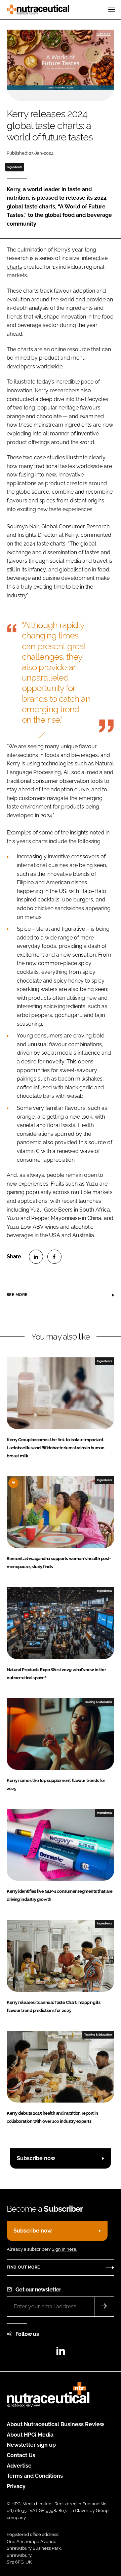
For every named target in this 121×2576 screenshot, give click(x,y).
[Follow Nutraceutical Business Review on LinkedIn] (61, 2353)
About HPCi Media (30, 2435)
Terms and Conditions (35, 2476)
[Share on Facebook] (54, 1257)
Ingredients (15, 167)
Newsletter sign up (31, 2445)
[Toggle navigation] (112, 9)
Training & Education (98, 1702)
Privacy (16, 2486)
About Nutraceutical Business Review (55, 2424)
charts (14, 267)
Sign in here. (64, 2249)
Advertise (19, 2466)
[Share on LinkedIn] (36, 1257)
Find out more (23, 2267)
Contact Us (21, 2455)
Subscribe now (36, 2158)
